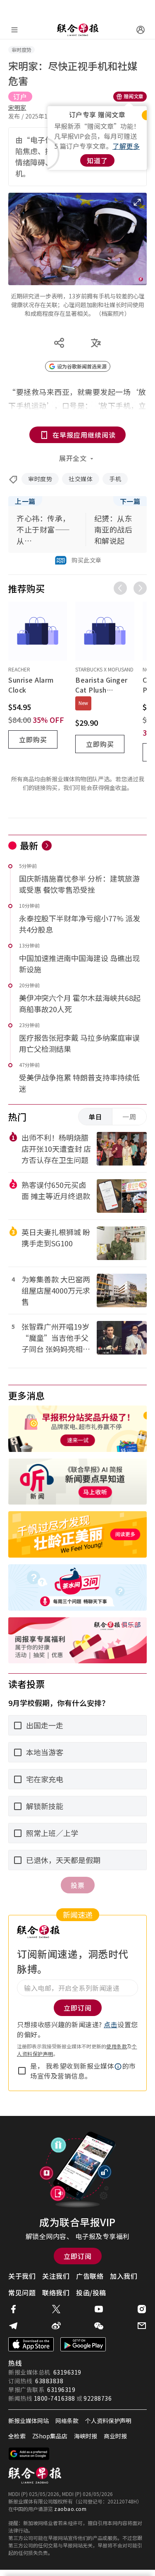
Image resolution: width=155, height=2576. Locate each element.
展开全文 (73, 458)
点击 (111, 2024)
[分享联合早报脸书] (13, 2309)
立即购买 (33, 739)
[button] (118, 2067)
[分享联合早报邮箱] (142, 2326)
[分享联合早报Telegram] (13, 2326)
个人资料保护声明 (108, 2421)
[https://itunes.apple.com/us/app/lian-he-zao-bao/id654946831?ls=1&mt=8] (31, 2344)
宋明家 (17, 107)
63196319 (67, 2372)
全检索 (17, 2436)
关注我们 (56, 2276)
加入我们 (124, 2276)
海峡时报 (86, 2436)
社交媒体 (81, 479)
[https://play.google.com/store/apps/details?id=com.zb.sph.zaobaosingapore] (83, 2344)
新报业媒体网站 (29, 2421)
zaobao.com (70, 2509)
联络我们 (56, 2292)
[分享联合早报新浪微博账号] (56, 2326)
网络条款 (67, 2421)
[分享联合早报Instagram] (142, 2309)
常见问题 (22, 2292)
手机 (115, 479)
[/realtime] (47, 846)
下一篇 (130, 501)
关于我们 (22, 2276)
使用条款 (117, 2046)
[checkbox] (22, 2071)
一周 (129, 1117)
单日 (95, 1117)
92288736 (98, 2398)
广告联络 (90, 2276)
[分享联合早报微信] (99, 2326)
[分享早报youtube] (99, 2309)
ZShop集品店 (50, 2436)
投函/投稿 (91, 2292)
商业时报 (115, 2436)
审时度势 (40, 479)
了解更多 (126, 146)
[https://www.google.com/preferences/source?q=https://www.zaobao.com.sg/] (29, 2454)
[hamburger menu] (14, 30)
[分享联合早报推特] (56, 2309)
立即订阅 (78, 2256)
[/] (78, 30)
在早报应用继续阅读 (84, 435)
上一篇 (25, 501)
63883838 (49, 2381)
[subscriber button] (141, 30)
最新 (29, 845)
